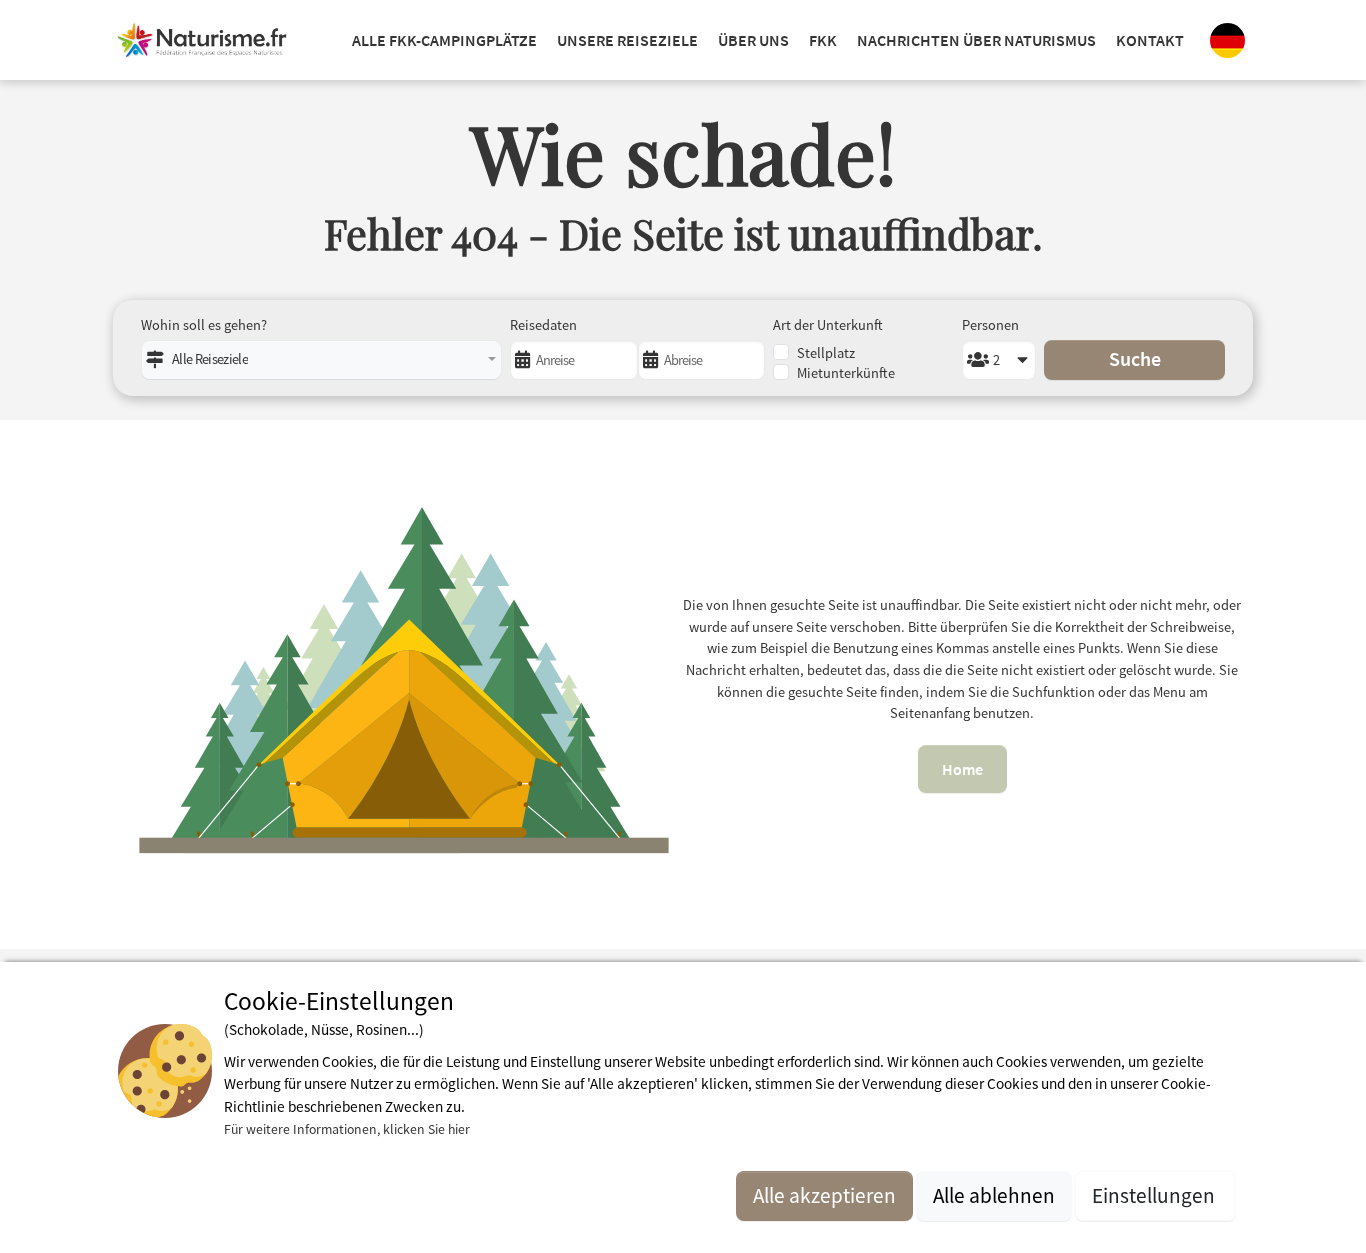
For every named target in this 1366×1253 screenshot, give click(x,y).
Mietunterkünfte (846, 373)
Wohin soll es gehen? (204, 325)
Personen (990, 325)
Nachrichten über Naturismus (976, 40)
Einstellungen (1155, 1195)
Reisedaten (543, 325)
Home (962, 769)
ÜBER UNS (753, 40)
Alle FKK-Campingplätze (444, 40)
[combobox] (321, 360)
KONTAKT (1150, 40)
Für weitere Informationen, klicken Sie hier (347, 1128)
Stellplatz (826, 353)
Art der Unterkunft (828, 325)
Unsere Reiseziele (627, 40)
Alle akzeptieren (824, 1195)
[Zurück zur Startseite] (202, 40)
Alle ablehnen (994, 1195)
